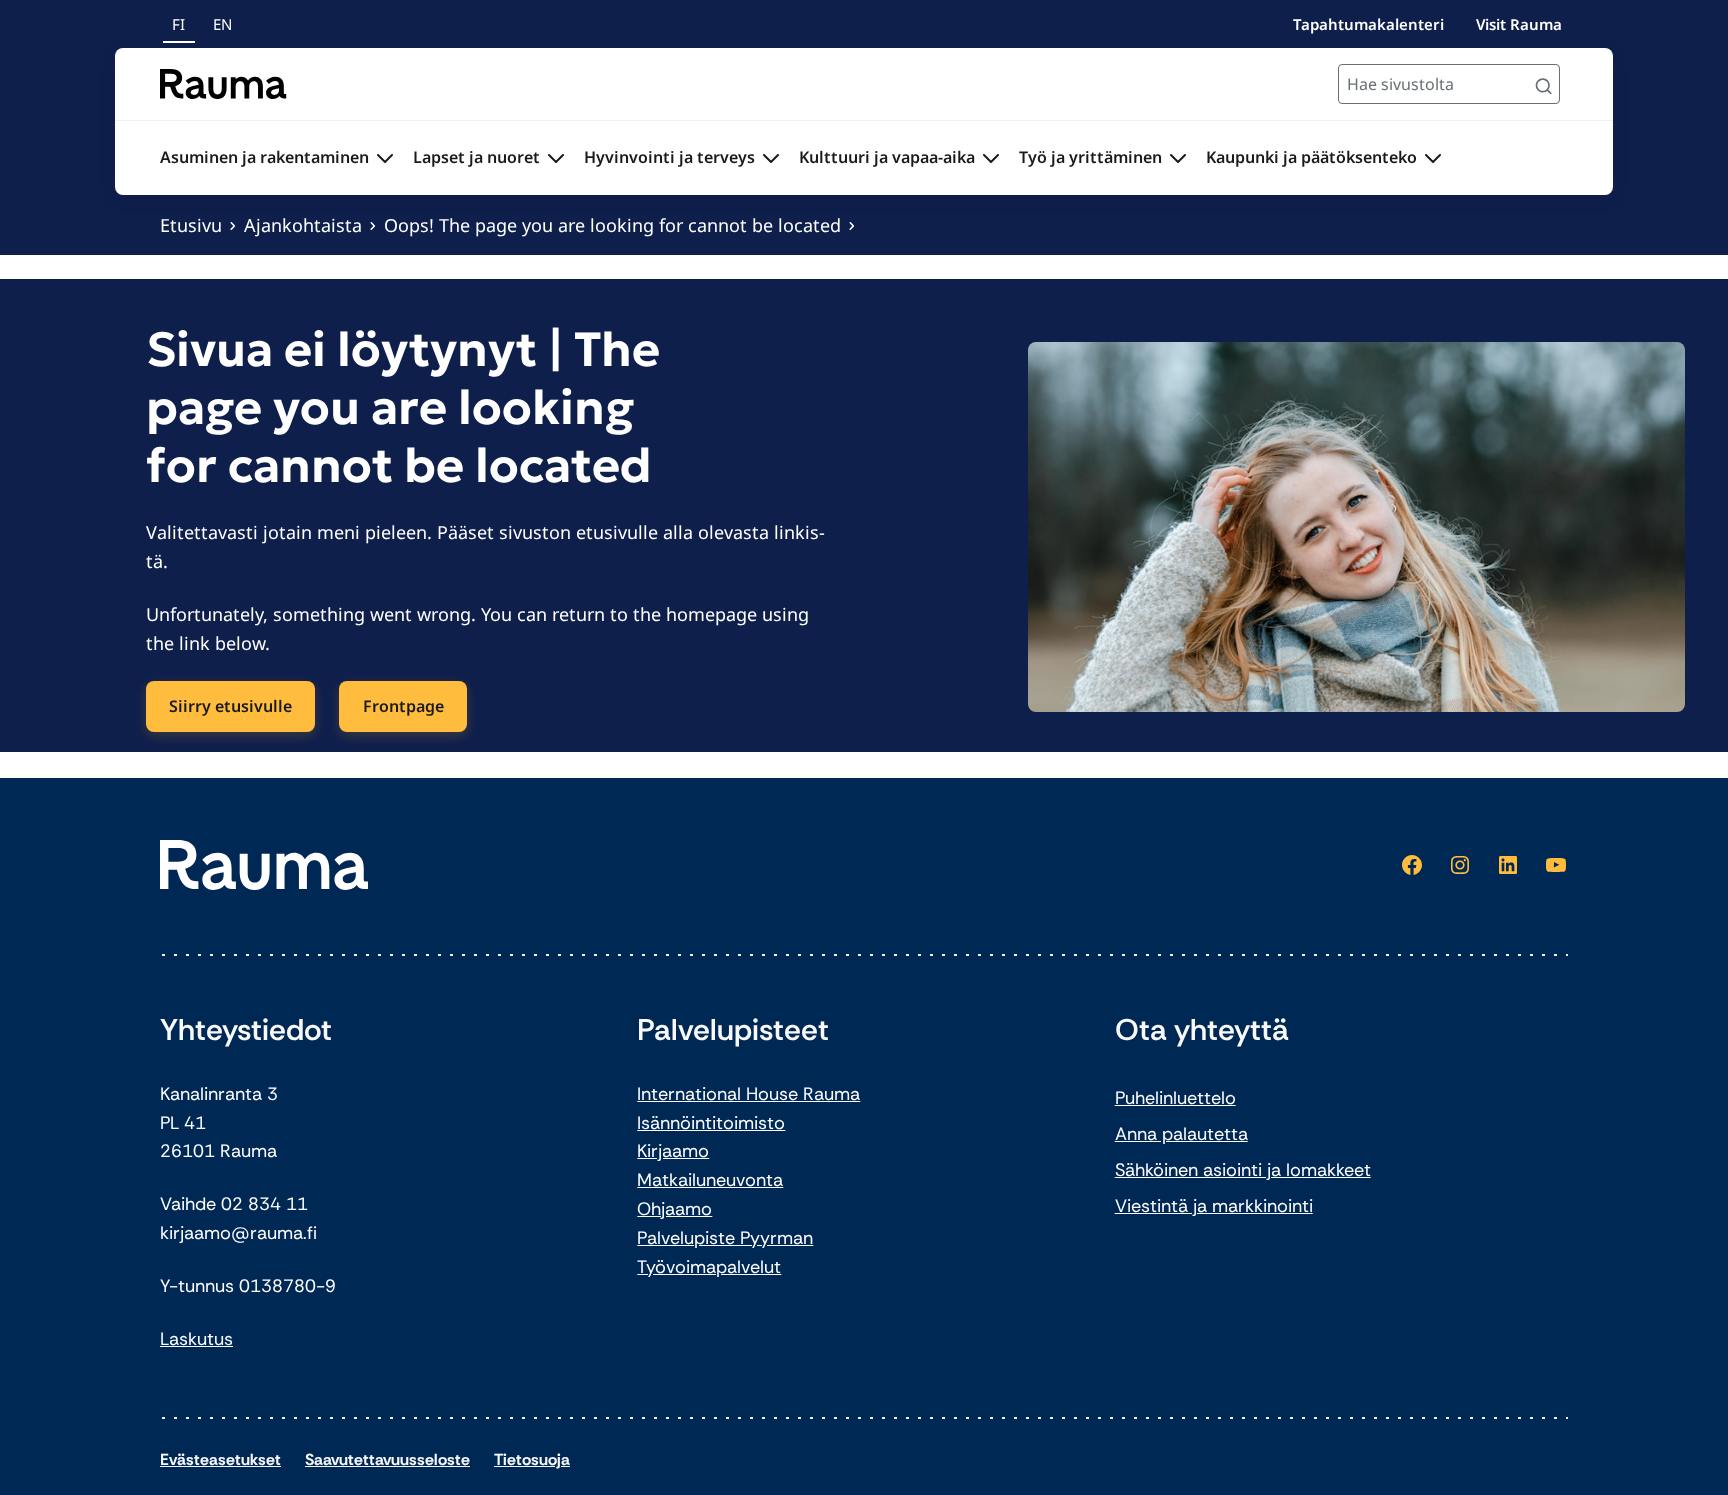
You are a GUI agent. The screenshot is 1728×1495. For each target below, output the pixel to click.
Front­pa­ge (403, 706)
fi (178, 24)
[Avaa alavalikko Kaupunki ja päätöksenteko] (1433, 158)
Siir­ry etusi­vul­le (230, 706)
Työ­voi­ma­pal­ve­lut (709, 1267)
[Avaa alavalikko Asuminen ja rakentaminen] (385, 158)
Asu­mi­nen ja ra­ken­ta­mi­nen (264, 157)
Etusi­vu (191, 225)
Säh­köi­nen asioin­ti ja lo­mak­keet (1243, 1170)
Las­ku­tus (196, 1339)
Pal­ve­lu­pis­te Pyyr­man (725, 1238)
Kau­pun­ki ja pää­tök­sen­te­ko (1311, 157)
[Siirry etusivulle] (223, 84)
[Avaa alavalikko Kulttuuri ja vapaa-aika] (991, 158)
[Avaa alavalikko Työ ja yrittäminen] (1178, 158)
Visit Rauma (1519, 24)
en (222, 24)
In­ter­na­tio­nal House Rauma (748, 1094)
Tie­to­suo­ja (532, 1459)
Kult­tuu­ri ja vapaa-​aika (887, 157)
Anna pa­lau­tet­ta (1181, 1134)
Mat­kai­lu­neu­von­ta (710, 1180)
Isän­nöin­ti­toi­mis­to (711, 1123)
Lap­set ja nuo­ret (476, 157)
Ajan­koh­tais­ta (303, 225)
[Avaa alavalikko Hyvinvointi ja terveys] (771, 158)
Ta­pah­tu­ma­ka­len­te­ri (1368, 24)
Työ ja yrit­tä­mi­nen (1090, 157)
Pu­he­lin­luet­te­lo (1175, 1098)
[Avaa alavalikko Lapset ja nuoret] (556, 158)
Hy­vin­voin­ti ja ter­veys (669, 157)
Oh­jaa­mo (674, 1209)
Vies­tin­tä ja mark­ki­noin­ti (1214, 1206)
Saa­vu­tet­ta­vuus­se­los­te (387, 1459)
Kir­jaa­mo (673, 1151)
